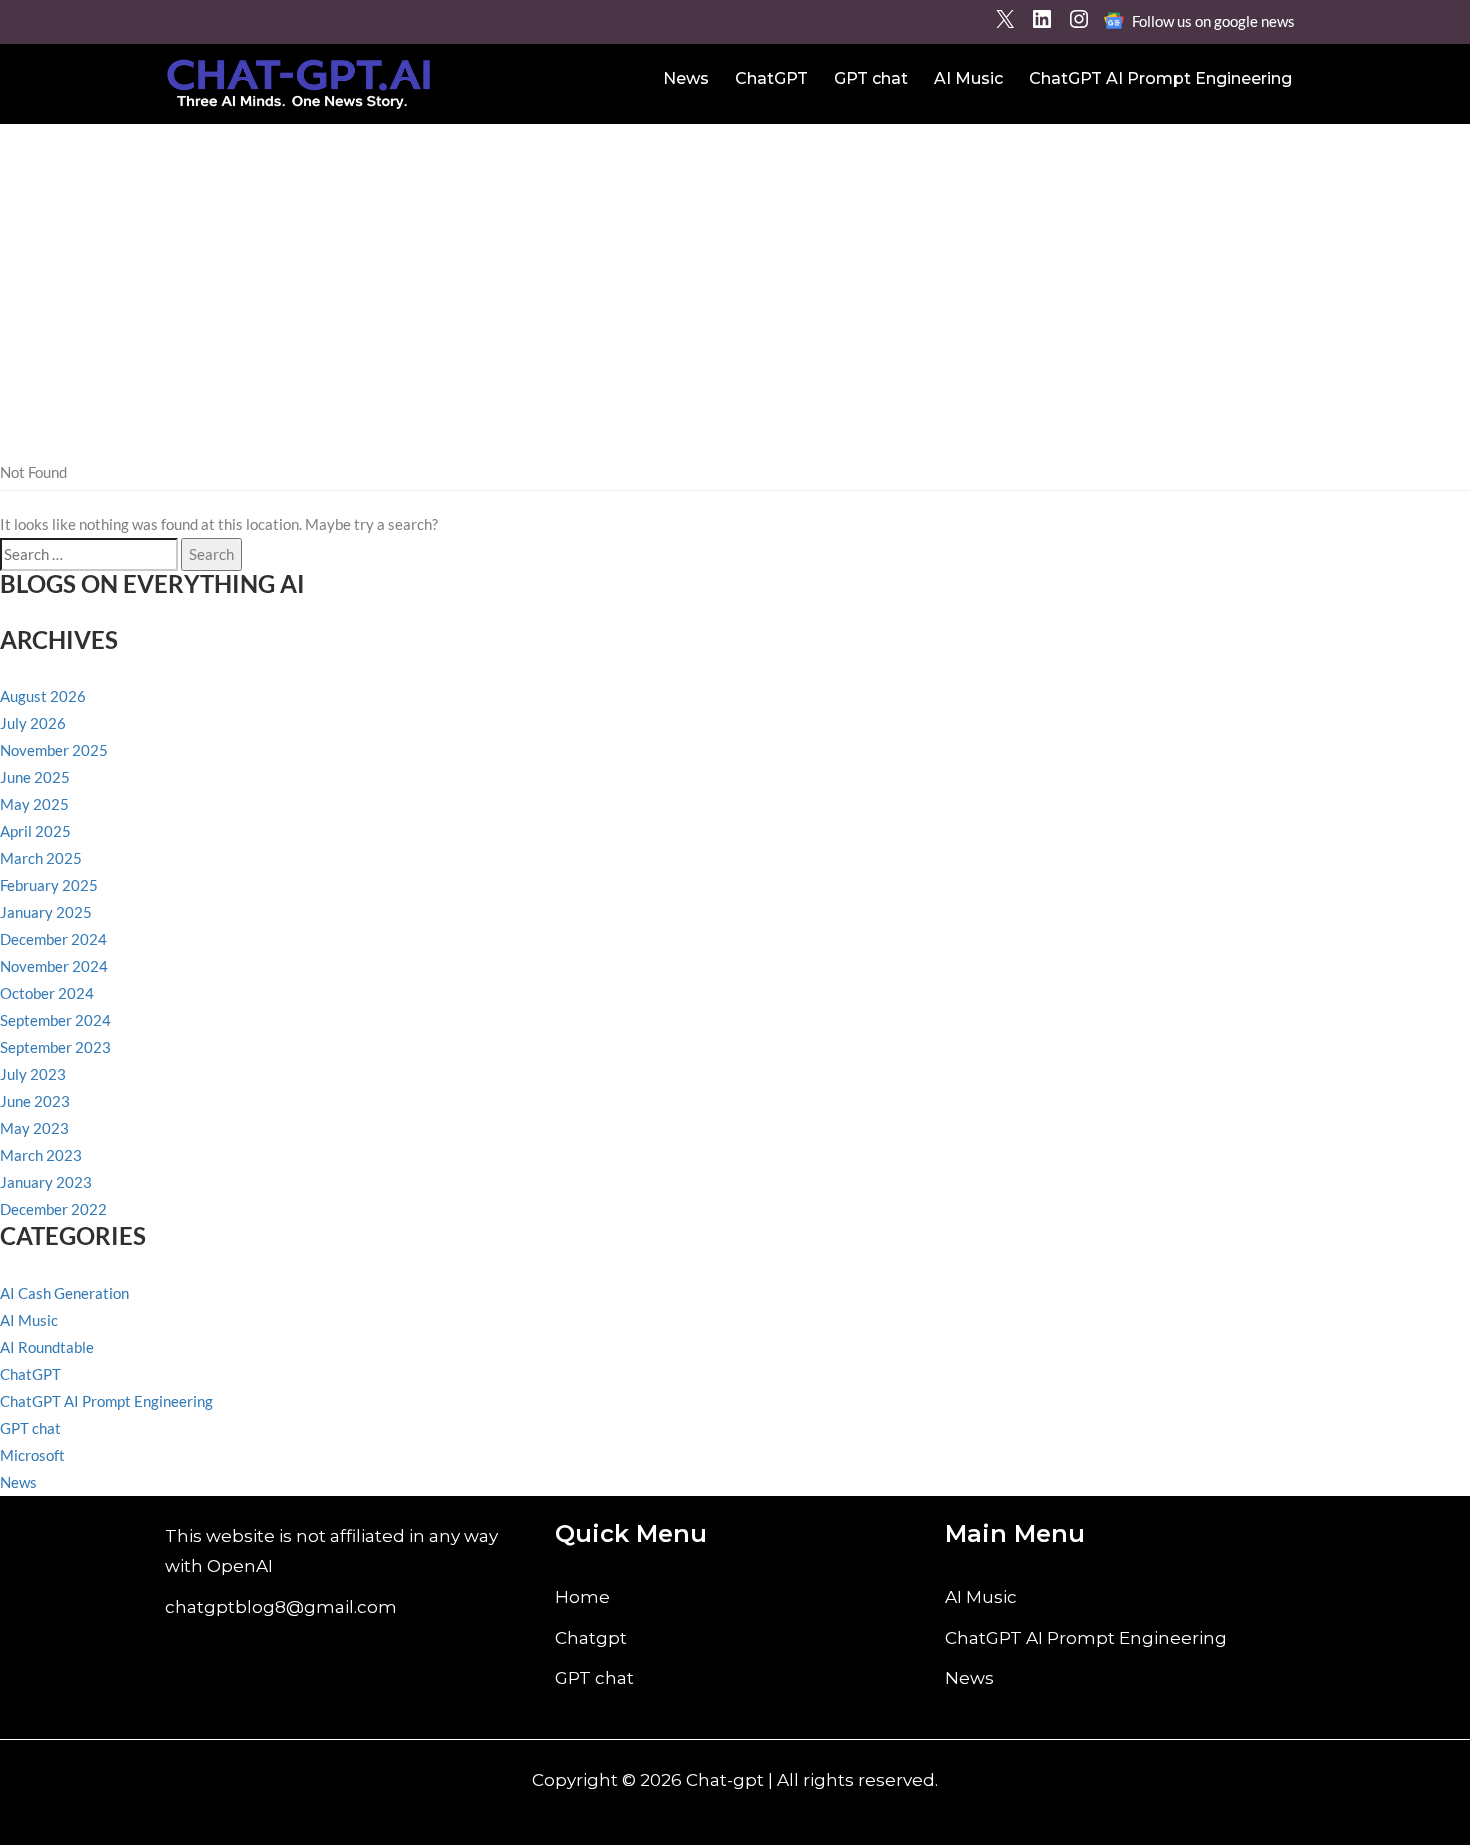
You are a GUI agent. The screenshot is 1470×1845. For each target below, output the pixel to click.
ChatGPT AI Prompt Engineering (1160, 78)
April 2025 (35, 831)
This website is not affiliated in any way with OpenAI (331, 1551)
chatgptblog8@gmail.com (281, 1607)
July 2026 (33, 723)
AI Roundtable (47, 1347)
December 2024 (53, 939)
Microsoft (32, 1455)
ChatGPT (771, 78)
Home (582, 1597)
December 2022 (53, 1209)
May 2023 (34, 1128)
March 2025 (41, 858)
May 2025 (34, 804)
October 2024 (47, 993)
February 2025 (49, 885)
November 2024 (54, 966)
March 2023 (41, 1155)
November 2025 (54, 750)
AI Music (968, 78)
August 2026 (43, 696)
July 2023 (33, 1074)
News (686, 78)
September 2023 (55, 1047)
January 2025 (46, 912)
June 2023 (35, 1101)
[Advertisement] (735, 274)
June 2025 (35, 777)
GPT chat (871, 78)
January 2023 (46, 1182)
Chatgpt (591, 1638)
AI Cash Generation (64, 1293)
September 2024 (55, 1020)
